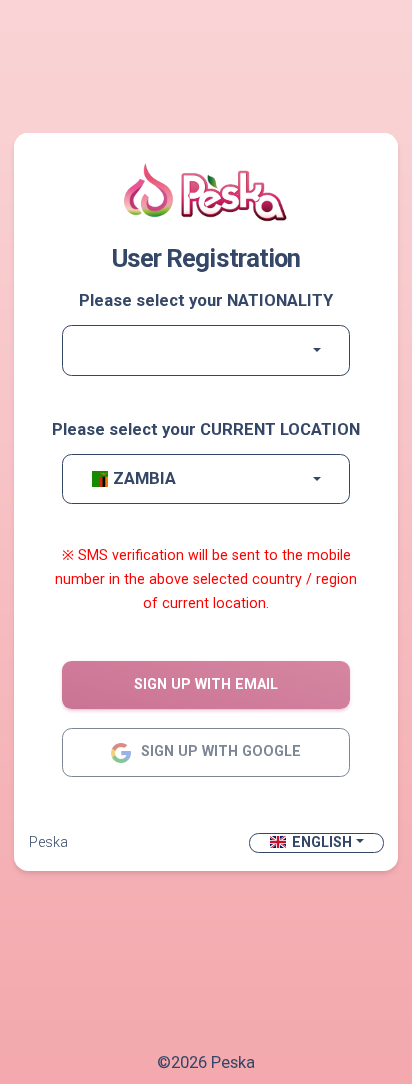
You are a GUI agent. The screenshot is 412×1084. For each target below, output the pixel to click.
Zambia (144, 478)
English (322, 842)
